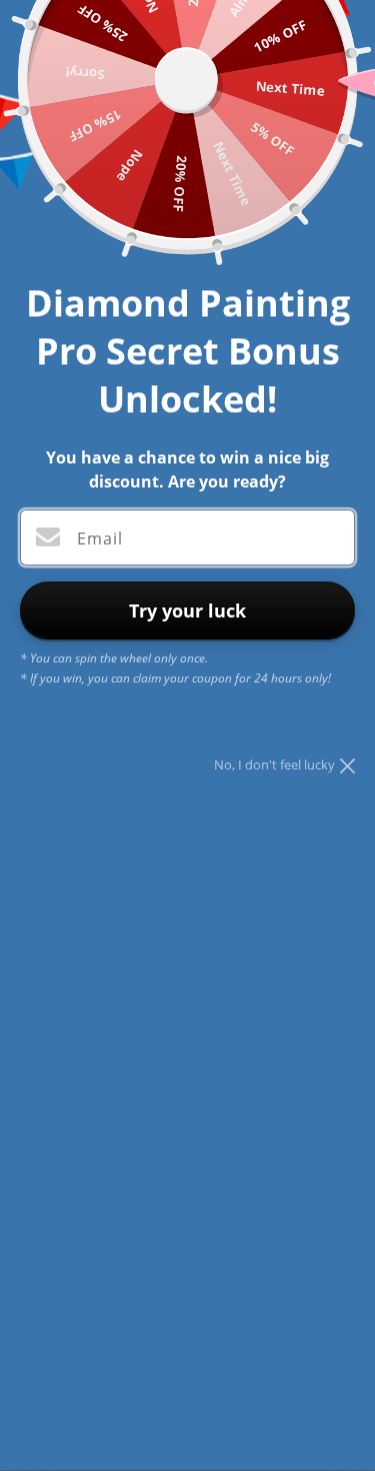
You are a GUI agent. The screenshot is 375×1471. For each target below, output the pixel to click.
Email (100, 539)
